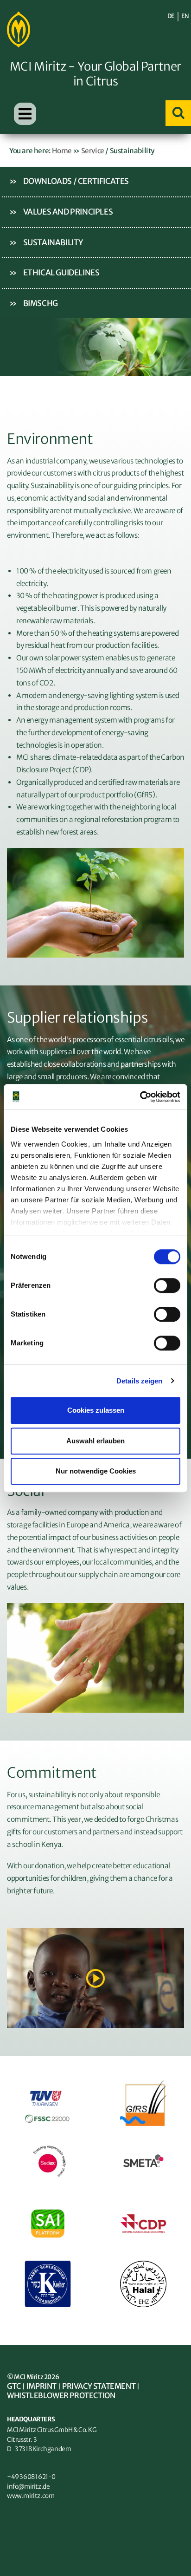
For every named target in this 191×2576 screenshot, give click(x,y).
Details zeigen (139, 1381)
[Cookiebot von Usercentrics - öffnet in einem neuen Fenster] (140, 1097)
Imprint (41, 2386)
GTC (14, 2386)
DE (171, 16)
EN (185, 16)
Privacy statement (99, 2386)
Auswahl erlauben (95, 1441)
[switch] (167, 1285)
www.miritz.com (31, 2496)
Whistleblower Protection (61, 2395)
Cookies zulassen (96, 1410)
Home (62, 151)
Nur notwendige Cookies (96, 1471)
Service (93, 151)
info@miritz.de (28, 2487)
